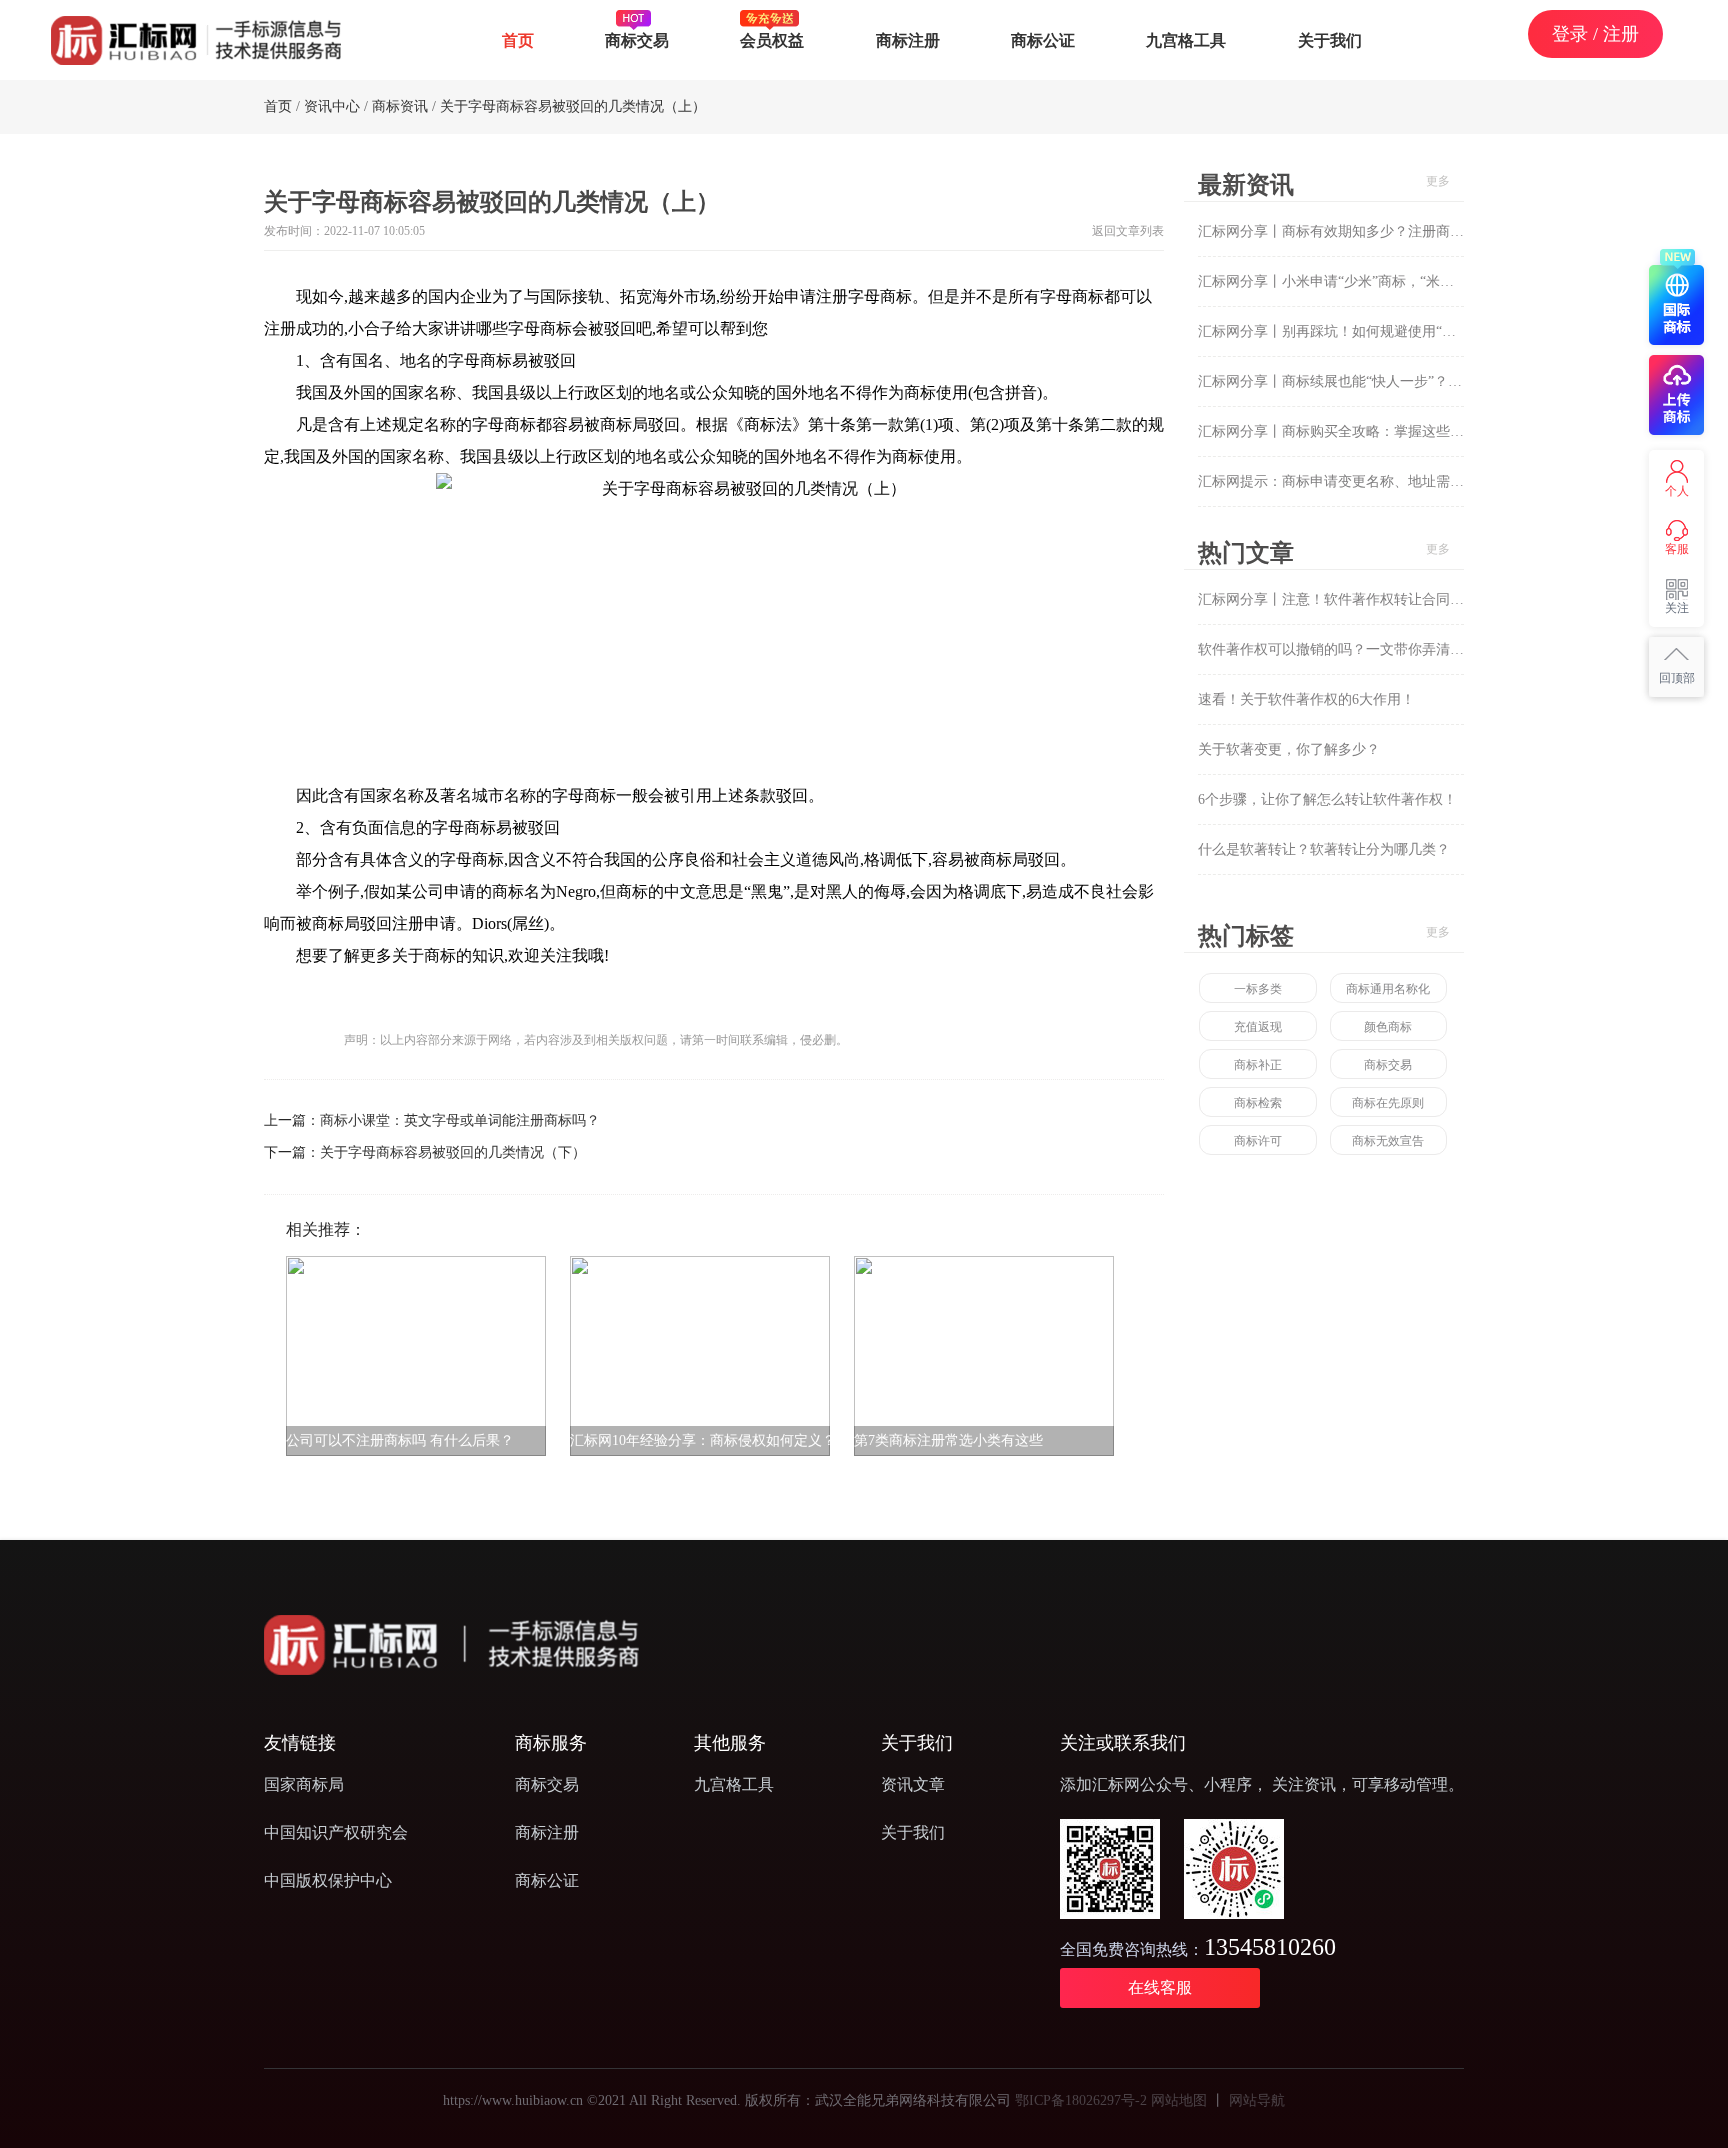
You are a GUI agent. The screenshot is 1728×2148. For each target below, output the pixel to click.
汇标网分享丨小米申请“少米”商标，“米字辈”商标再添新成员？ (1392, 281)
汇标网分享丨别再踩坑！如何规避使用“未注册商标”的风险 (1379, 331)
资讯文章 (913, 1784)
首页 (518, 40)
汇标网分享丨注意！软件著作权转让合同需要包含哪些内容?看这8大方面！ (1428, 599)
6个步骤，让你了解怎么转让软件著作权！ (1327, 799)
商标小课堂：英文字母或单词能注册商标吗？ (460, 1120)
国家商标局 (304, 1784)
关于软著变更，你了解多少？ (1289, 749)
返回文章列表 (1128, 231)
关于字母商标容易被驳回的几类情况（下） (453, 1152)
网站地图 (1179, 2100)
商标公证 (1043, 40)
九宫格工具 (1186, 40)
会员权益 (772, 40)
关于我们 (1330, 40)
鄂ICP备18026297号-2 (1081, 2100)
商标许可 (1258, 1141)
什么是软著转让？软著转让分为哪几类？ (1324, 849)
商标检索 (1258, 1103)
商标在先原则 (1388, 1103)
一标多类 (1258, 989)
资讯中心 (332, 106)
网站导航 (1257, 2100)
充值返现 (1258, 1027)
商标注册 (908, 40)
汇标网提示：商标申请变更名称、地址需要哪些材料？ (1366, 481)
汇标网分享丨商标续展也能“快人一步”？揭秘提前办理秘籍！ (1386, 381)
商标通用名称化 (1388, 989)
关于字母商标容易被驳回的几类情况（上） (573, 106)
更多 (1438, 181)
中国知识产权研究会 (336, 1832)
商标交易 (637, 40)
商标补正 (1258, 1065)
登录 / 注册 (1595, 33)
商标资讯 (400, 106)
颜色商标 (1388, 1027)
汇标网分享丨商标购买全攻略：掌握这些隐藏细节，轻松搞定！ (1394, 431)
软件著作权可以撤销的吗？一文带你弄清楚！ (1338, 649)
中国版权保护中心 (328, 1880)
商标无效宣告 (1388, 1141)
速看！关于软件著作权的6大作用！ (1306, 699)
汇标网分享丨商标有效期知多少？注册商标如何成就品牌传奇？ (1394, 231)
